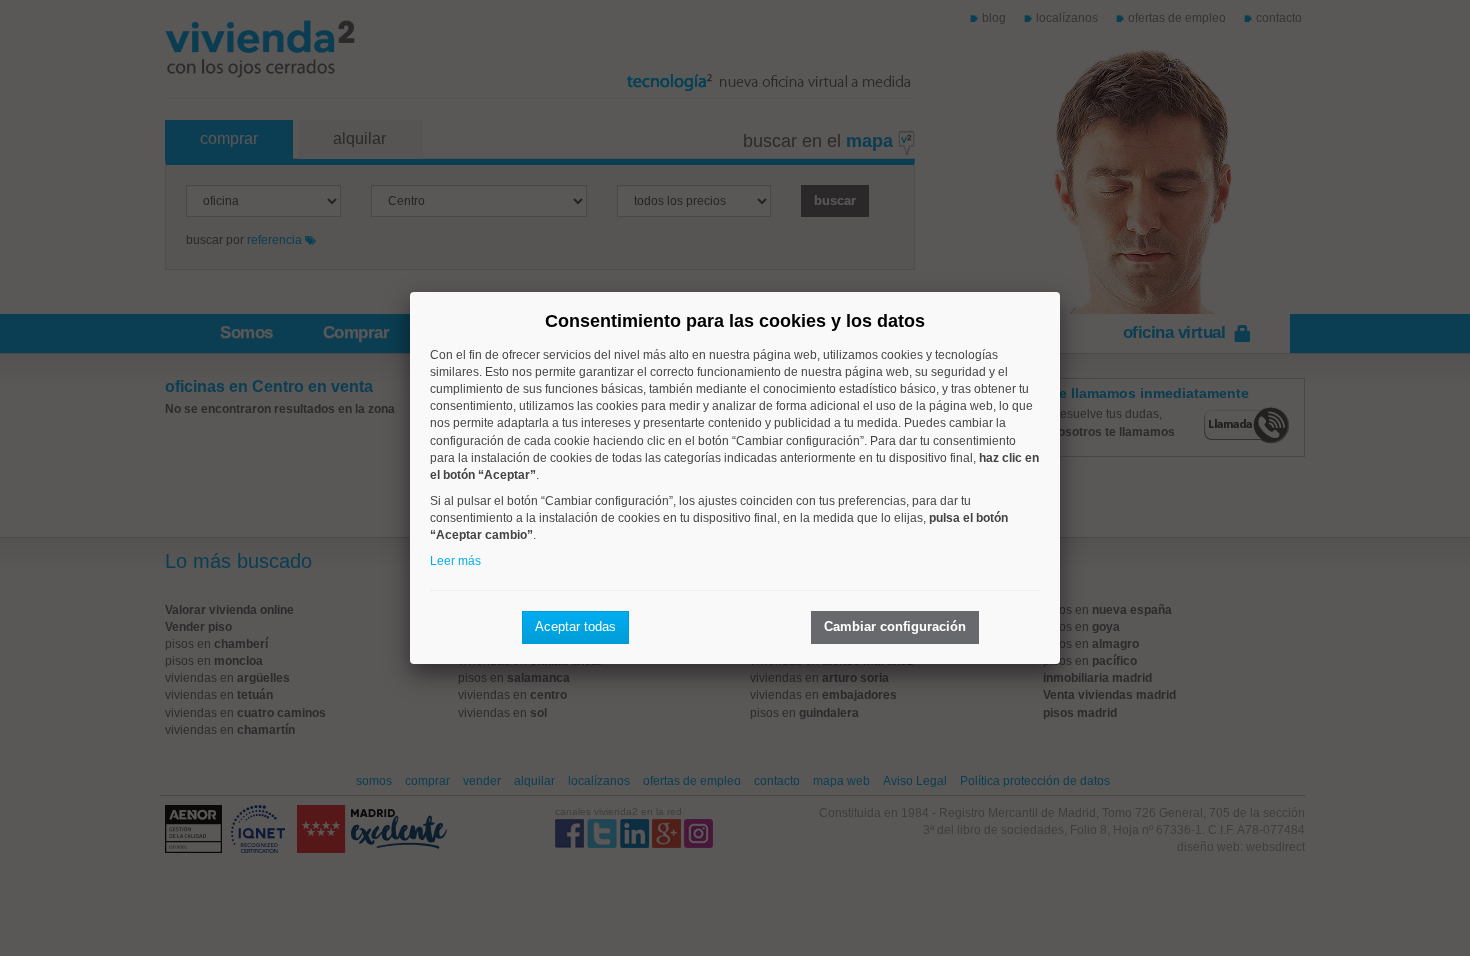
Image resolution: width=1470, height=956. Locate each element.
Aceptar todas (575, 626)
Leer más (455, 561)
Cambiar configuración (895, 626)
